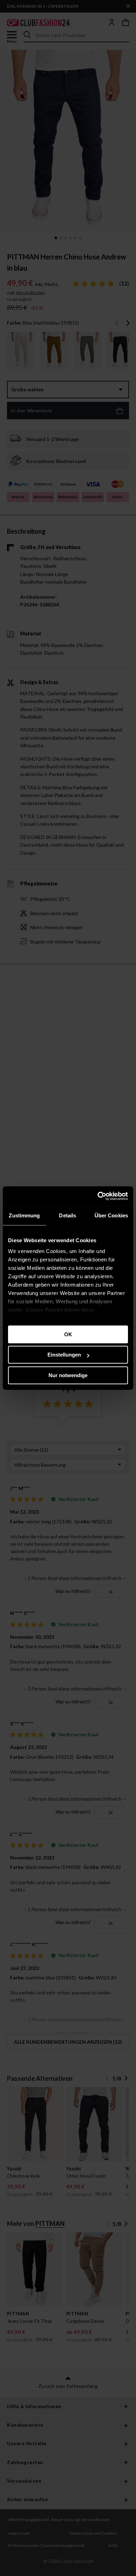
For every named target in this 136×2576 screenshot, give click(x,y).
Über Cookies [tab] (111, 1215)
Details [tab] (67, 1215)
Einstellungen (64, 1355)
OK (68, 1334)
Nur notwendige (68, 1375)
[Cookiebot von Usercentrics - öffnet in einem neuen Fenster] (98, 1196)
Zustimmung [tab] (24, 1215)
